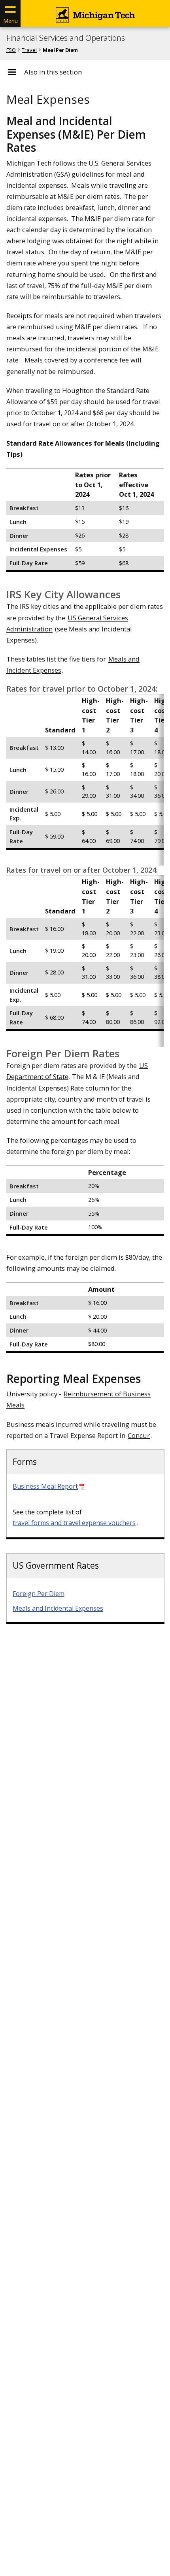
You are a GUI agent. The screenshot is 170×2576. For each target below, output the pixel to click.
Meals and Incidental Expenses (58, 1608)
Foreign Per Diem (39, 1594)
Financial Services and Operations (66, 38)
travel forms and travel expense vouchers (74, 1523)
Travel (29, 50)
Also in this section (53, 72)
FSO (11, 50)
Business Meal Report (45, 1486)
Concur (139, 1435)
